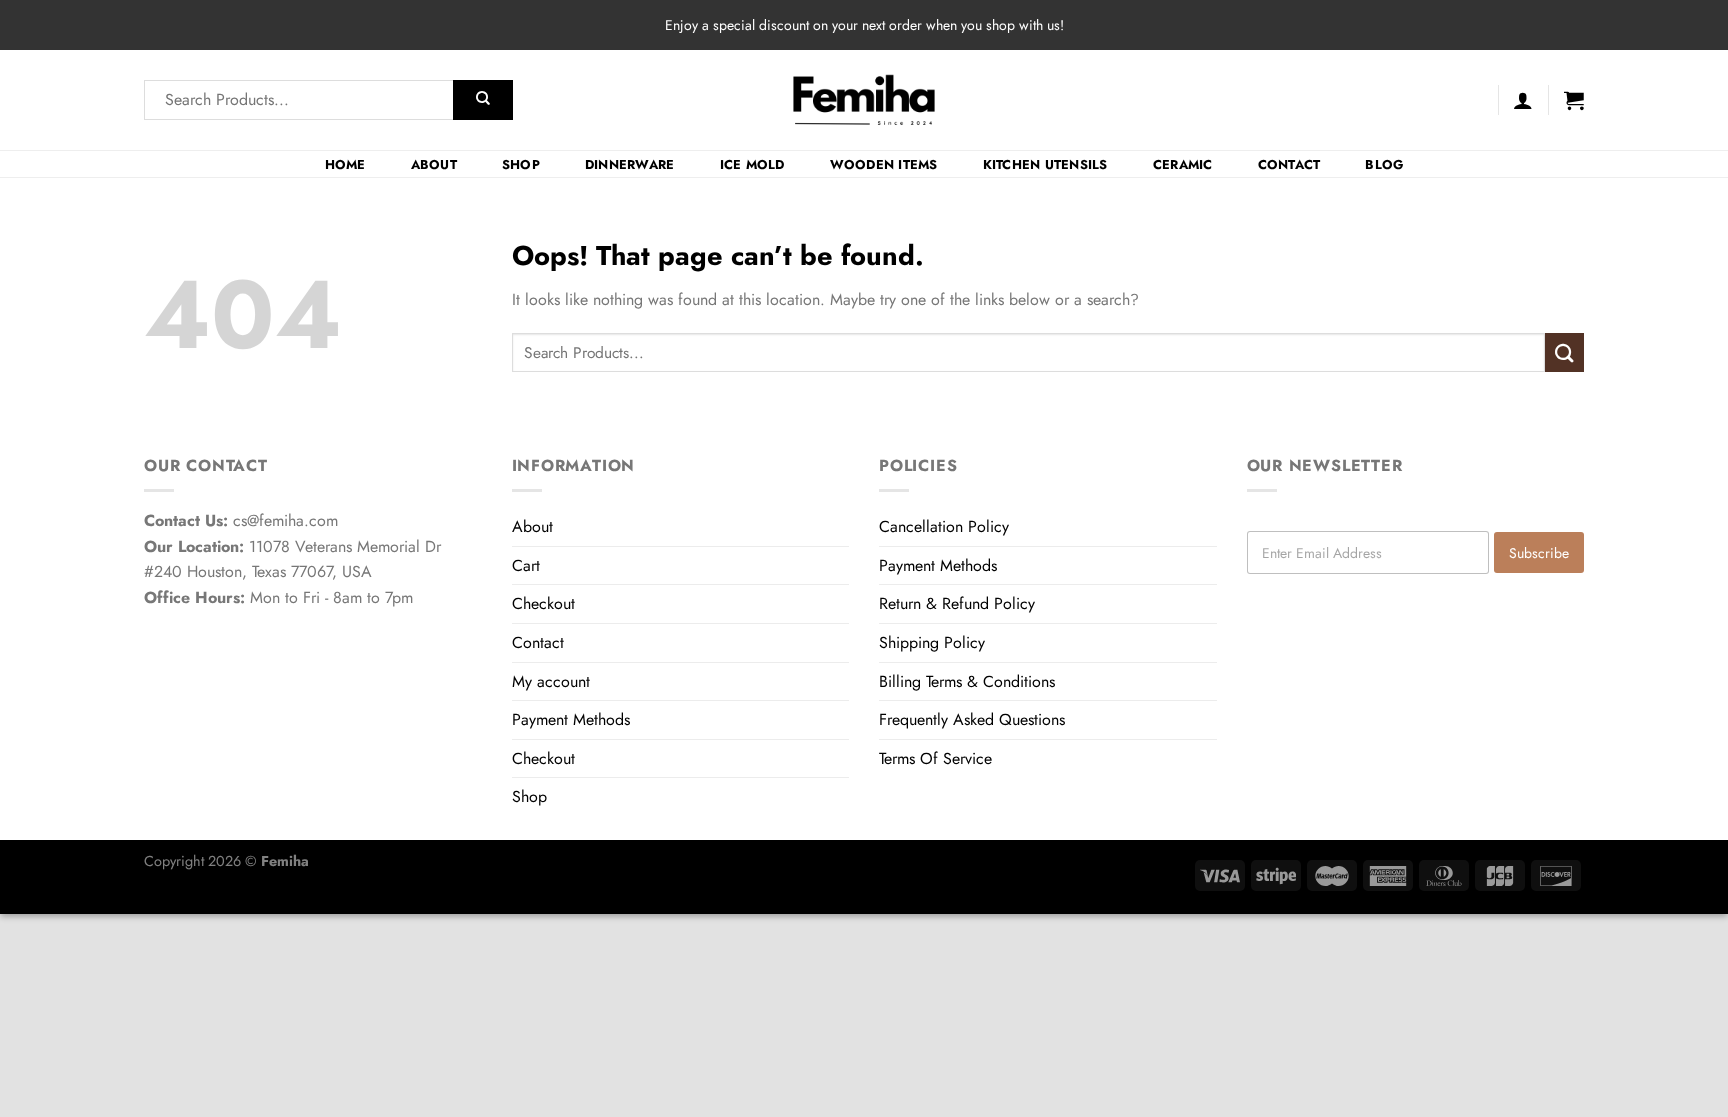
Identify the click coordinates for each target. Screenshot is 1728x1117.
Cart (526, 565)
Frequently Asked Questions (972, 719)
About (434, 164)
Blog (1384, 164)
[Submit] (483, 100)
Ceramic (1183, 164)
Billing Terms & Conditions (967, 681)
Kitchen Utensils (1045, 164)
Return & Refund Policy (957, 603)
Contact (1289, 164)
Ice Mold (752, 164)
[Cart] (1574, 100)
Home (345, 164)
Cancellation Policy (944, 526)
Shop (521, 164)
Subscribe (1539, 553)
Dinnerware (630, 164)
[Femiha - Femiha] (864, 100)
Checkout (543, 603)
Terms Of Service (935, 758)
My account (551, 681)
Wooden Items (884, 164)
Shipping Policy (932, 642)
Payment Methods (571, 719)
